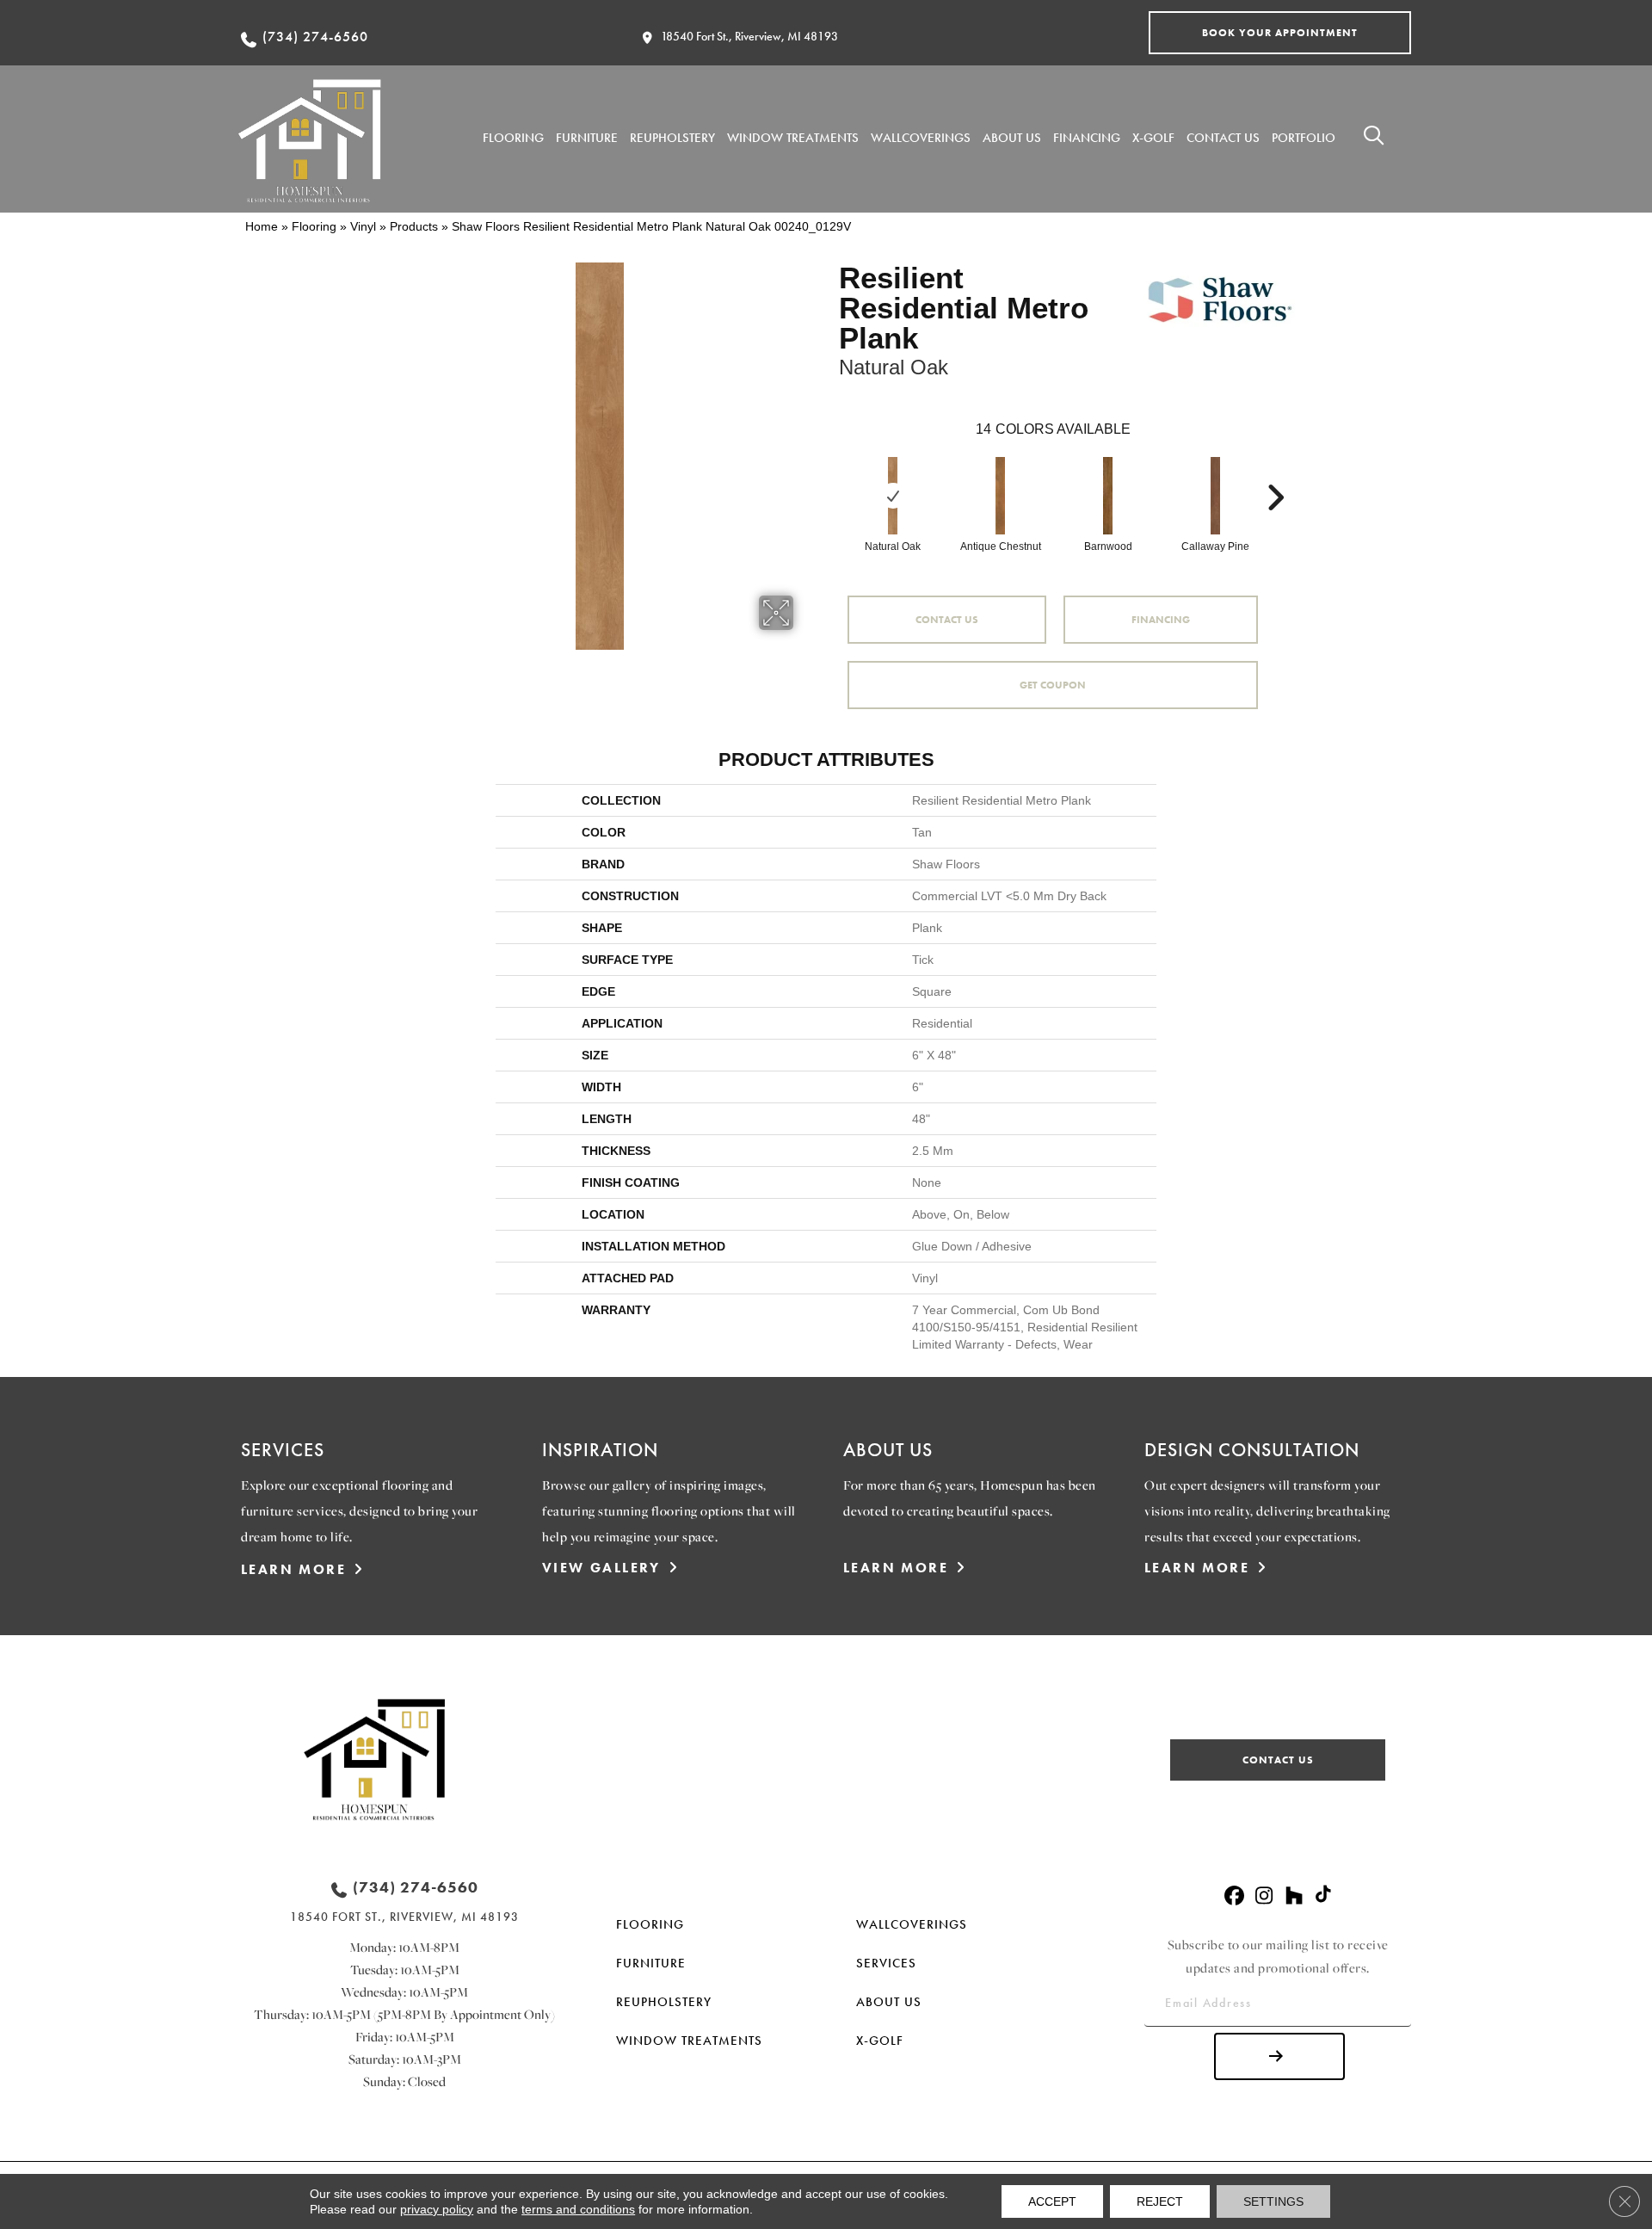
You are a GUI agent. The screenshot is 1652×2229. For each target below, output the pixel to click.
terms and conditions (578, 2209)
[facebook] (1234, 1896)
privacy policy (437, 2209)
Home (262, 226)
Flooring (314, 226)
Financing (1161, 620)
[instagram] (1264, 1896)
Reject (1160, 2201)
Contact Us (947, 620)
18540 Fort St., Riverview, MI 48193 (749, 36)
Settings (1273, 2201)
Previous (830, 472)
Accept (1052, 2201)
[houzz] (1294, 1896)
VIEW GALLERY (601, 1568)
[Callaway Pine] (1216, 496)
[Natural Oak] (893, 496)
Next (1275, 472)
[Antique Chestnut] (1001, 496)
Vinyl (363, 226)
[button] (1280, 33)
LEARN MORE (293, 1569)
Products (414, 226)
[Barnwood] (1108, 496)
